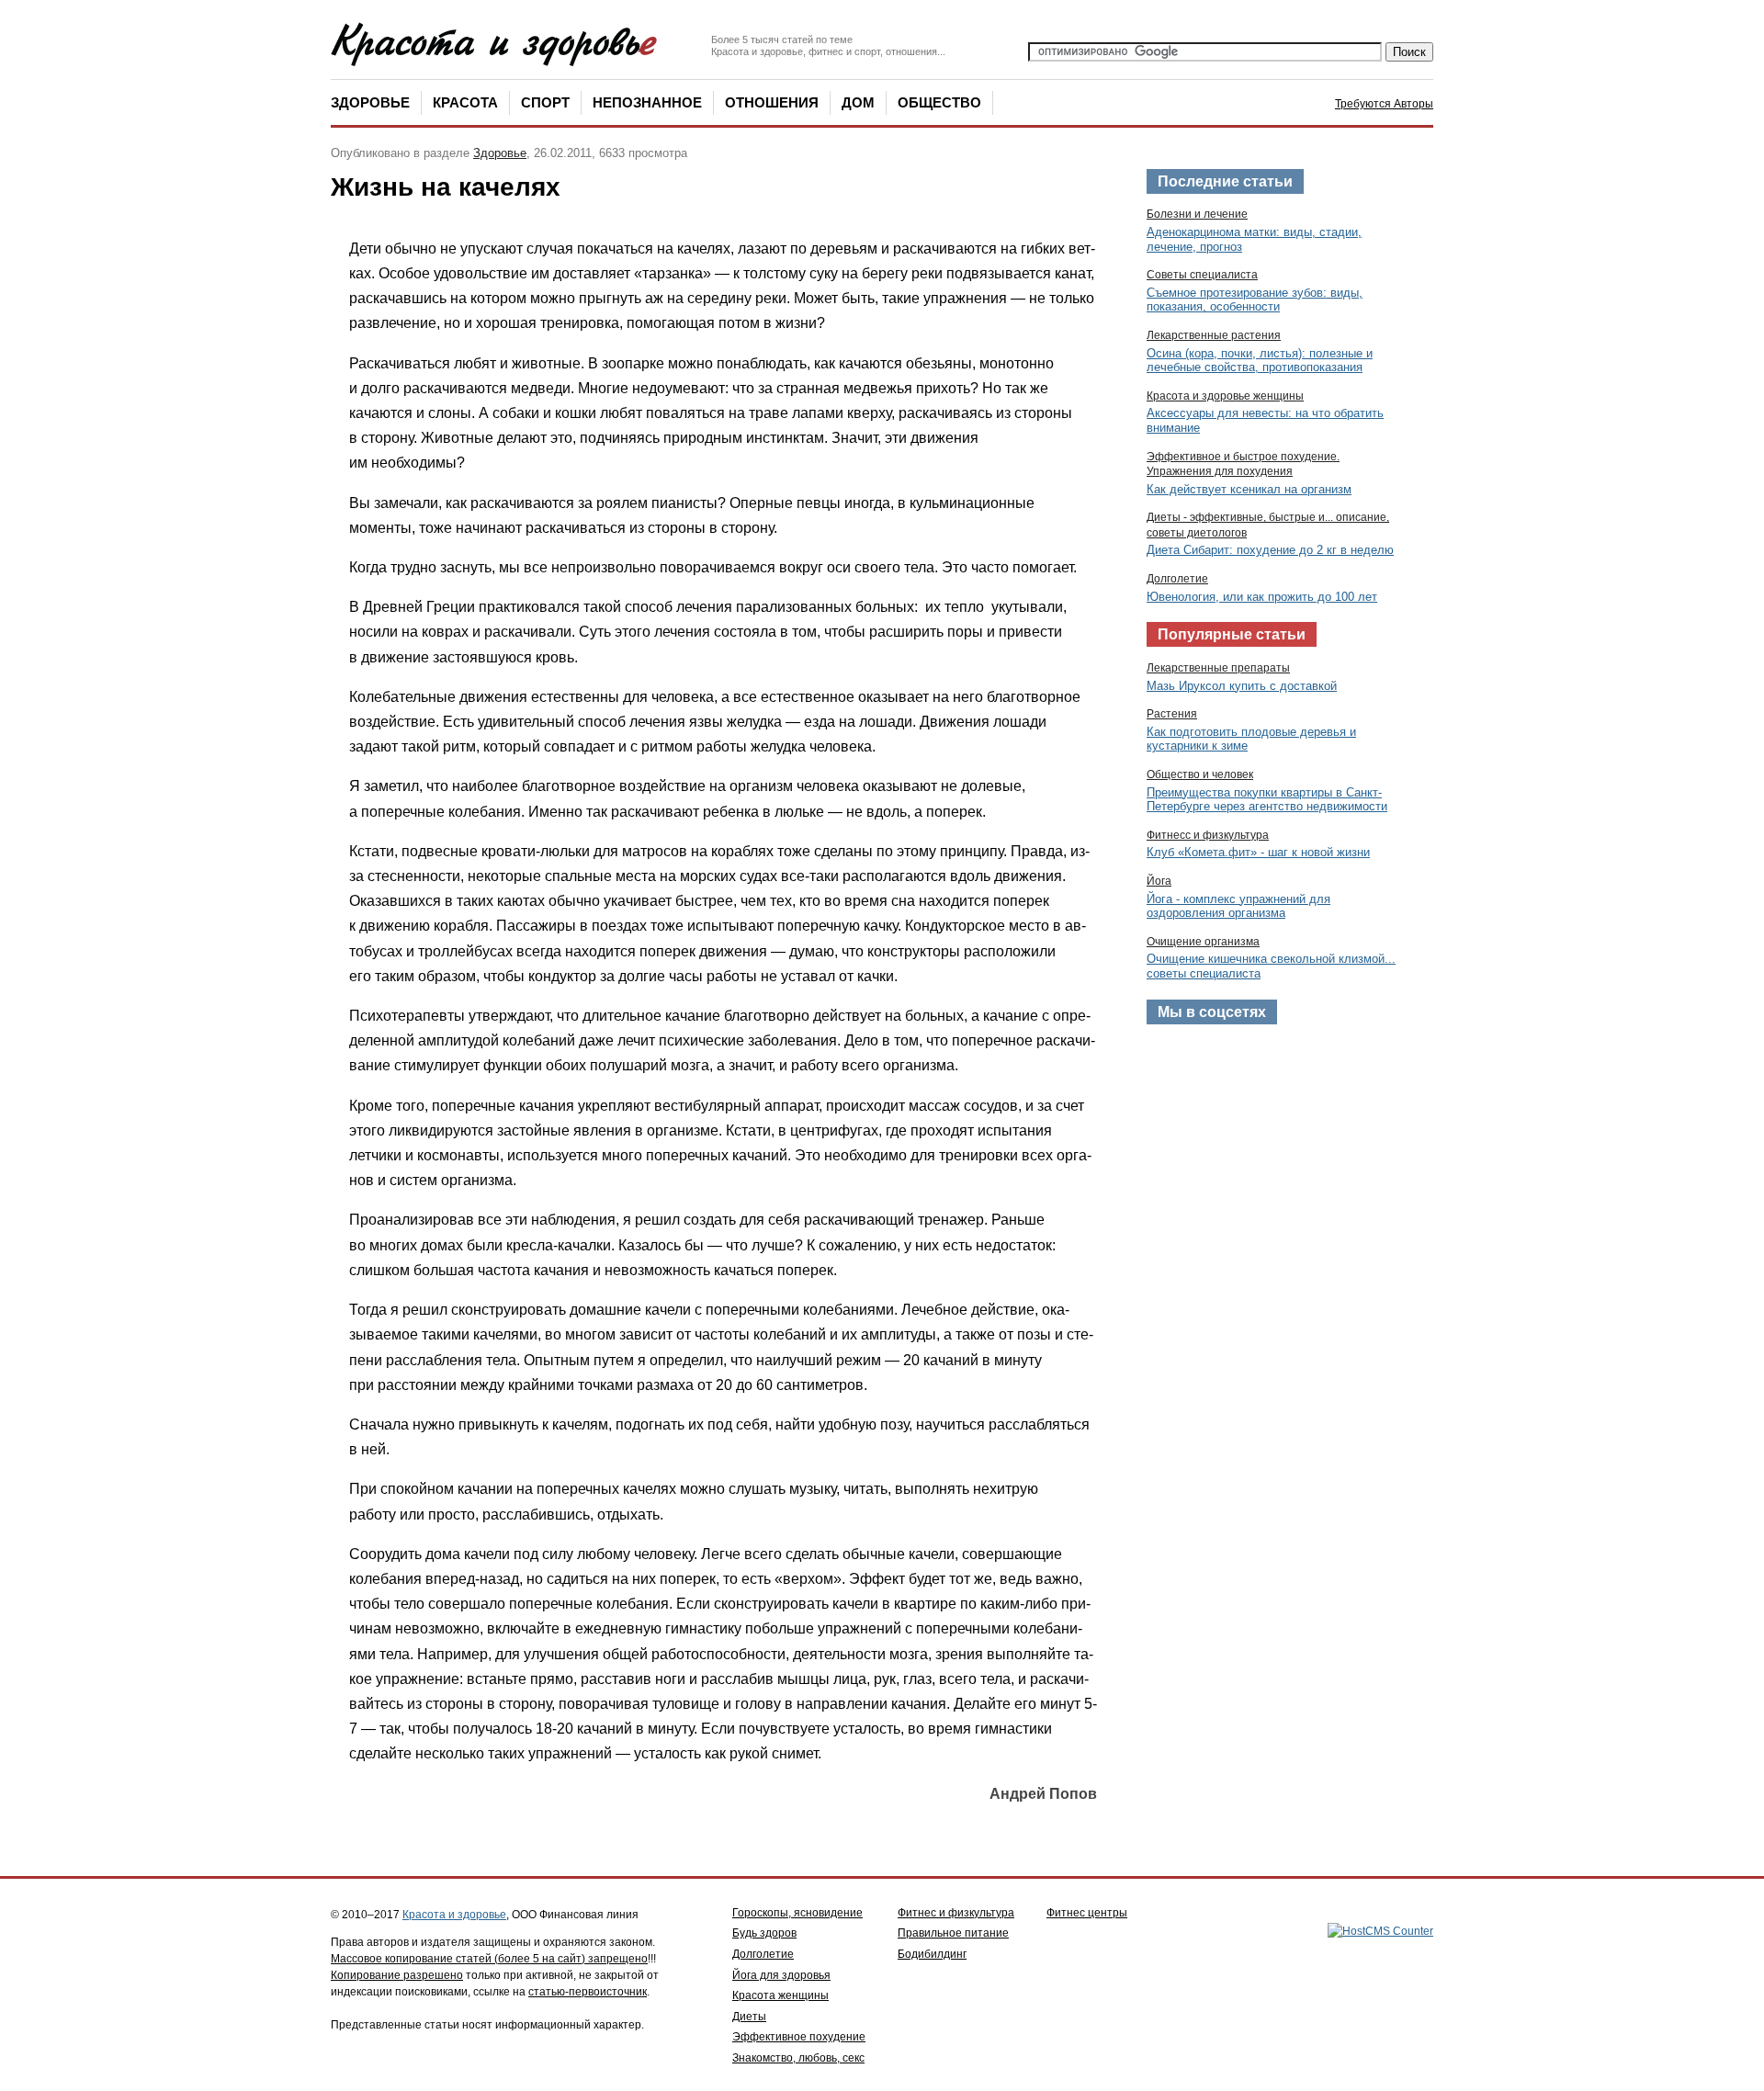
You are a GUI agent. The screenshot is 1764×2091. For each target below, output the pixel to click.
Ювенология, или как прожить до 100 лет (1262, 597)
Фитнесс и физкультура (1208, 835)
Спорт (545, 102)
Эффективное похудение (799, 2037)
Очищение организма (1203, 942)
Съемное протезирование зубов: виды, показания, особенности (1255, 300)
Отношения (772, 102)
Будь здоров (764, 1933)
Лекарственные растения (1214, 335)
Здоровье (370, 102)
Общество (939, 102)
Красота (465, 102)
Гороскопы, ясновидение (797, 1913)
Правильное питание (953, 1933)
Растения (1172, 714)
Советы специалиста (1202, 275)
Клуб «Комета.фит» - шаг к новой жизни (1258, 852)
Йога (1159, 881)
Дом (858, 102)
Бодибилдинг (932, 1954)
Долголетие (1177, 579)
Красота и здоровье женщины (1225, 396)
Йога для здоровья (781, 1975)
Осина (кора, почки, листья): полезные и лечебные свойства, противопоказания (1260, 361)
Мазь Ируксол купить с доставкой (1242, 686)
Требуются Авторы (1384, 104)
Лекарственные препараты (1218, 668)
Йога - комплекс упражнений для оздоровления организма (1238, 906)
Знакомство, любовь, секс (798, 2058)
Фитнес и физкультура (956, 1913)
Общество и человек (1200, 774)
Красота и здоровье (454, 1915)
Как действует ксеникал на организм (1249, 489)
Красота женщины (780, 1995)
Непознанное (647, 102)
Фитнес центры (1087, 1913)
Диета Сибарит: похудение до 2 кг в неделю (1270, 550)
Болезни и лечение (1197, 214)
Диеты (749, 2017)
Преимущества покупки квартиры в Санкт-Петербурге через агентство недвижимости (1267, 800)
